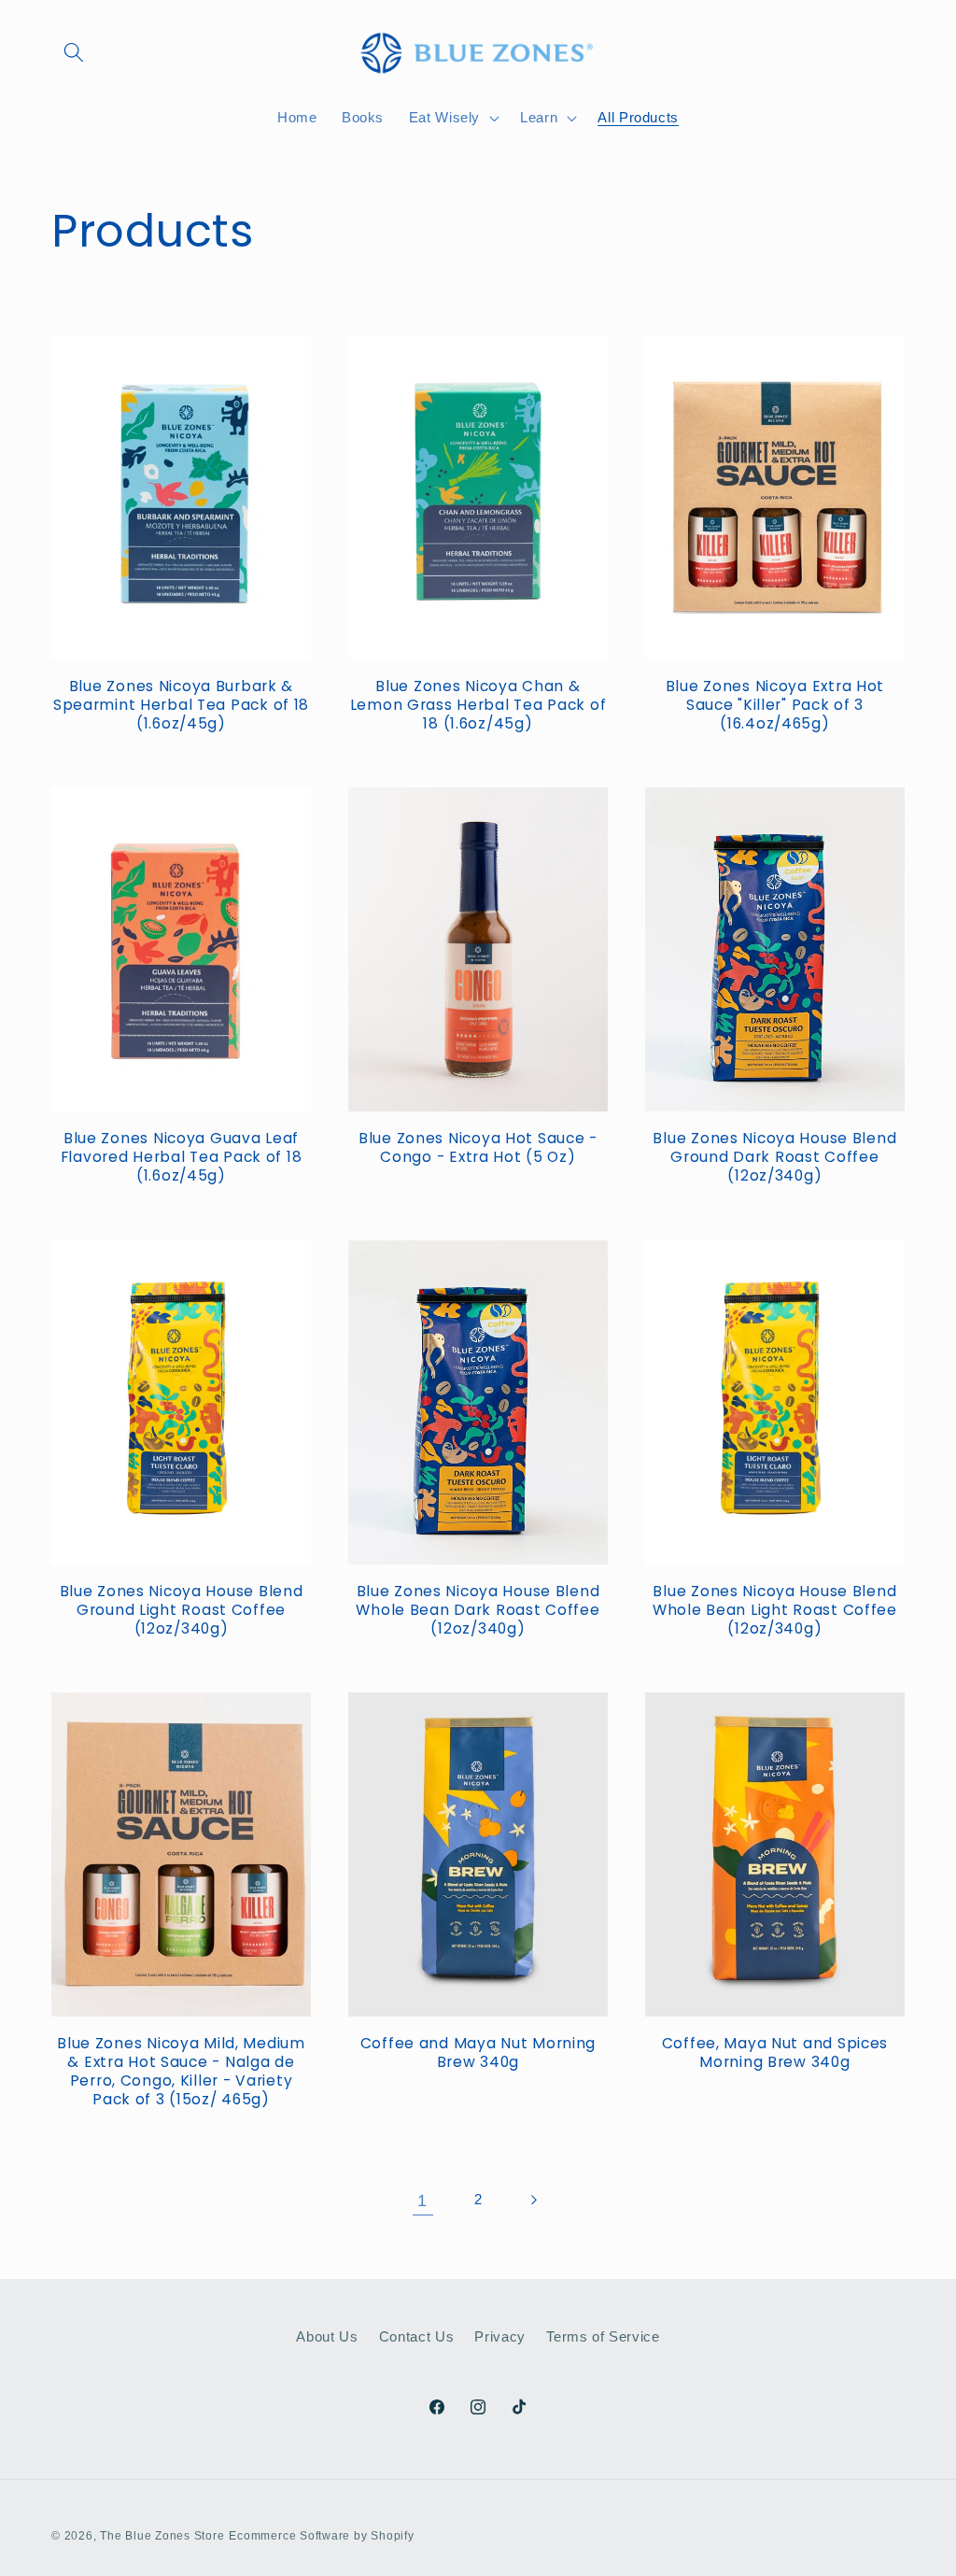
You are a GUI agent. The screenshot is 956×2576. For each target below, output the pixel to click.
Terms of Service (603, 2336)
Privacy (500, 2336)
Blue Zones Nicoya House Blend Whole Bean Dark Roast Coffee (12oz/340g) (478, 1610)
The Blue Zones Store (162, 2536)
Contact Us (417, 2336)
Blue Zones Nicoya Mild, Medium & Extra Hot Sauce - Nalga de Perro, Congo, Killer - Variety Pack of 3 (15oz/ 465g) (181, 2072)
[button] (74, 52)
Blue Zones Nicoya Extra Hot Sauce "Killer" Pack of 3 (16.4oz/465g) (775, 705)
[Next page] (533, 2201)
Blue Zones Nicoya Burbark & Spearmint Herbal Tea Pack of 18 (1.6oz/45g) (181, 705)
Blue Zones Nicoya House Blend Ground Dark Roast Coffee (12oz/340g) (774, 1157)
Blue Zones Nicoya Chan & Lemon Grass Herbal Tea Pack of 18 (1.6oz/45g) (478, 705)
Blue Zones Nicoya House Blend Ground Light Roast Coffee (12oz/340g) (182, 1610)
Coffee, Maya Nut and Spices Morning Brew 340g (775, 2053)
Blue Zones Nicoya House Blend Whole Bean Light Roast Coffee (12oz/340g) (775, 1610)
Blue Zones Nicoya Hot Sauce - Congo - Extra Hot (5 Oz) (478, 1148)
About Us (327, 2336)
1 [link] (422, 2201)
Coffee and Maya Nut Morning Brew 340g (478, 2053)
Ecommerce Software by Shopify (321, 2536)
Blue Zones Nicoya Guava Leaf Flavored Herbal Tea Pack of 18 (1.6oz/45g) (182, 1157)
